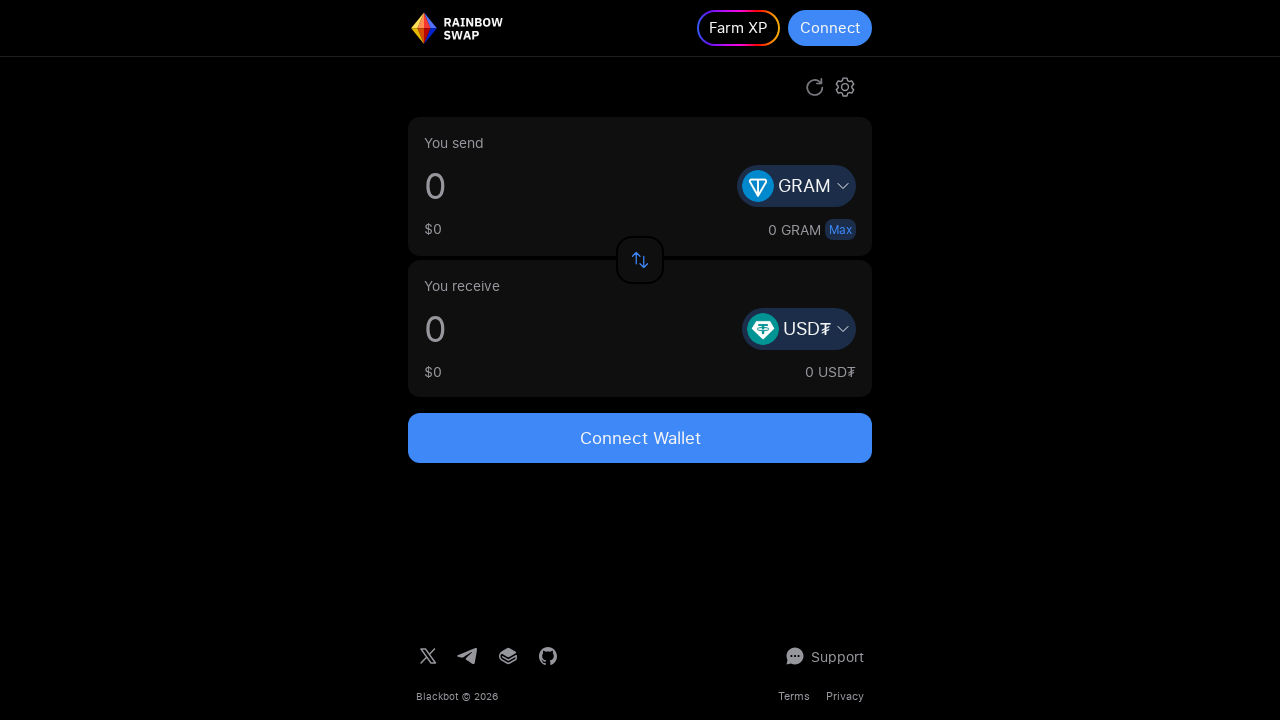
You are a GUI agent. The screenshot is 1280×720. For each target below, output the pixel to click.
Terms (794, 696)
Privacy (845, 696)
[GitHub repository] (548, 656)
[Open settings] (845, 87)
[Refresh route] (815, 87)
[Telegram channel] (468, 656)
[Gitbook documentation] (508, 656)
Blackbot (437, 696)
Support (837, 656)
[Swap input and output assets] (640, 260)
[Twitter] (428, 656)
